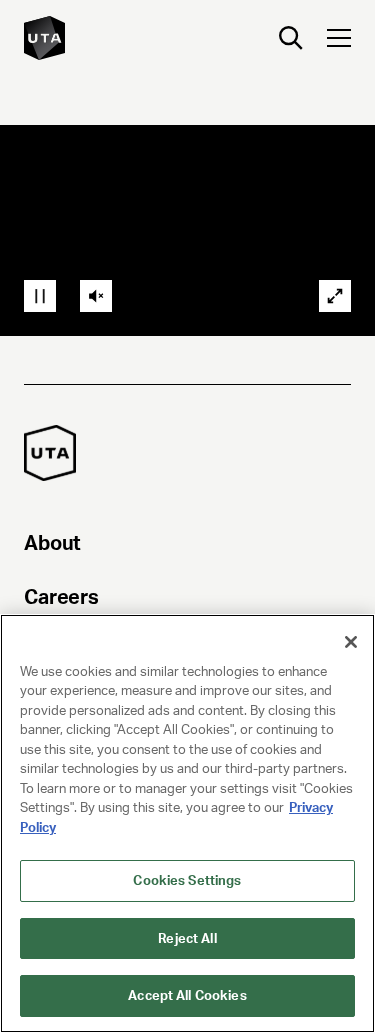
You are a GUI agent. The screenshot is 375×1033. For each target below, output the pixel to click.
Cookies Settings (187, 880)
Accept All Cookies (187, 995)
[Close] (351, 642)
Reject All (187, 938)
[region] (187, 823)
